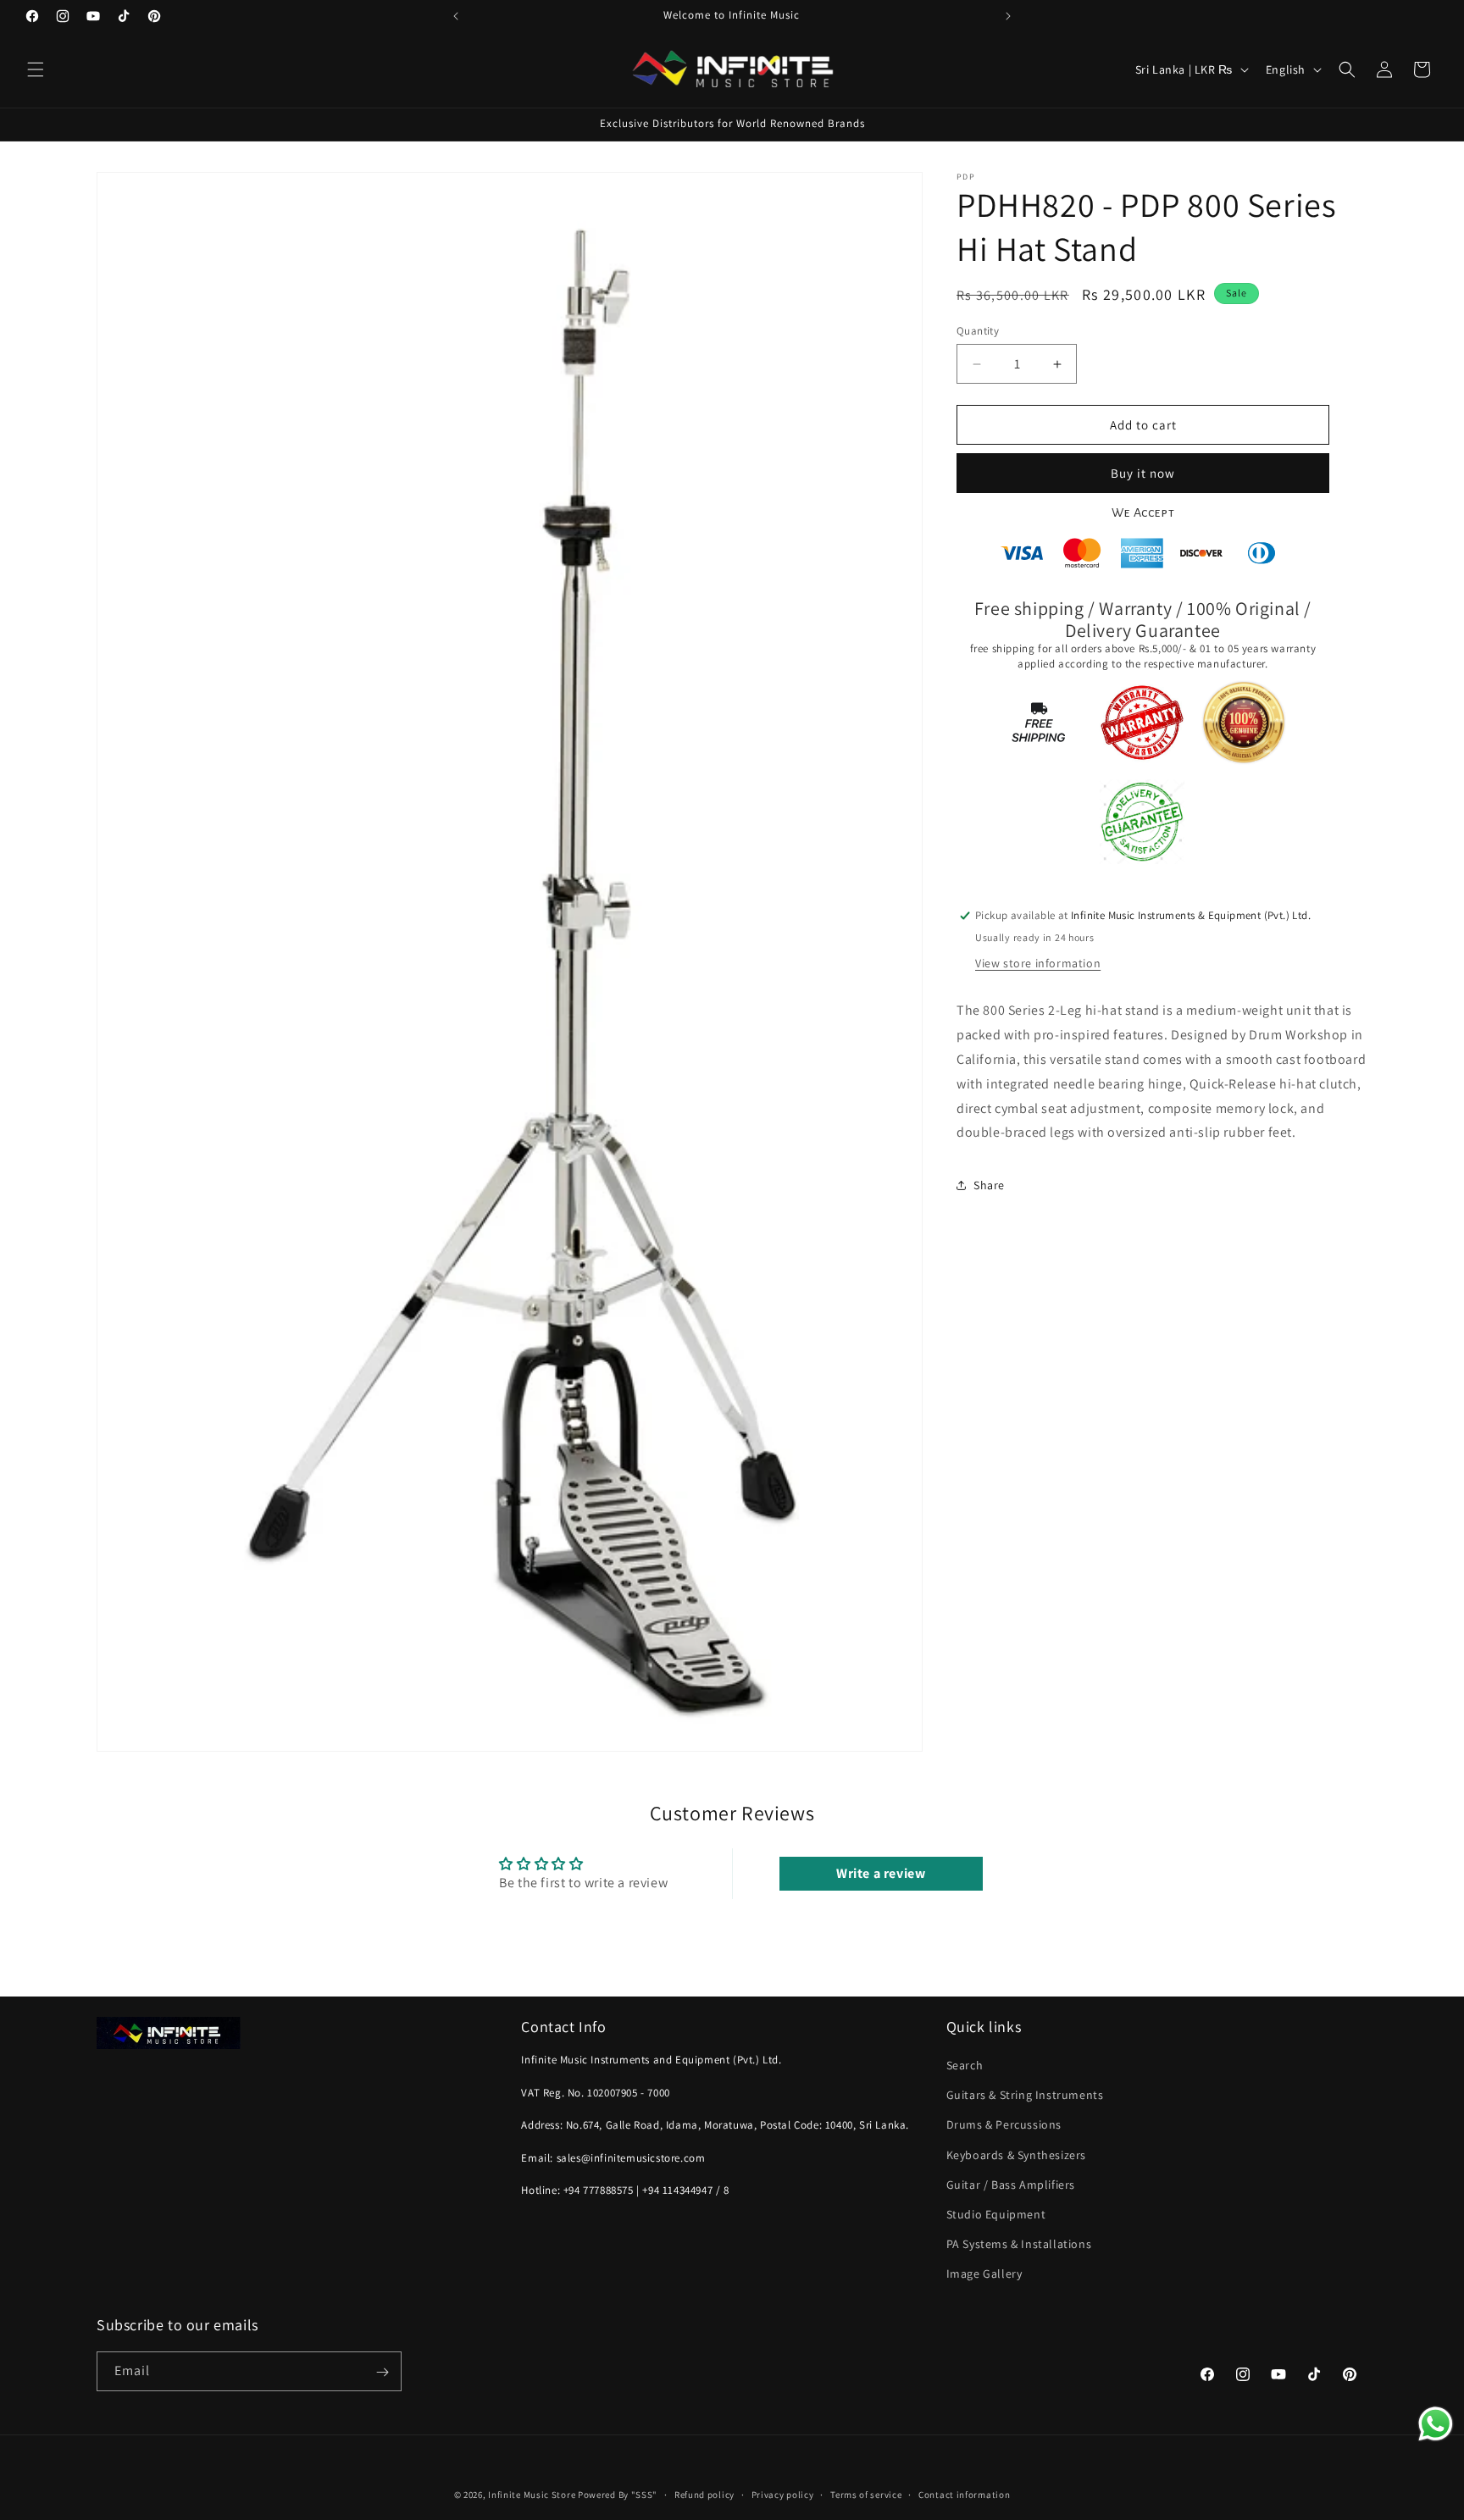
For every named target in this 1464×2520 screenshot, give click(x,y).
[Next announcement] (1008, 16)
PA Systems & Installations (1019, 2245)
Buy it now (1143, 473)
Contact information (964, 2494)
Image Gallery (984, 2274)
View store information (1038, 963)
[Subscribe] (382, 2372)
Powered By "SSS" (618, 2495)
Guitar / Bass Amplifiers (1011, 2185)
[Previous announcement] (456, 16)
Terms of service (866, 2494)
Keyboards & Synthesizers (1016, 2155)
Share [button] (989, 1185)
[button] (36, 69)
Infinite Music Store (533, 2495)
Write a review (881, 1872)
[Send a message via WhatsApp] (1436, 2424)
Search (965, 2066)
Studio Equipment (996, 2215)
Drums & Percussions (1004, 2125)
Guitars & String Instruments (1025, 2096)
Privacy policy (783, 2494)
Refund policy (704, 2494)
